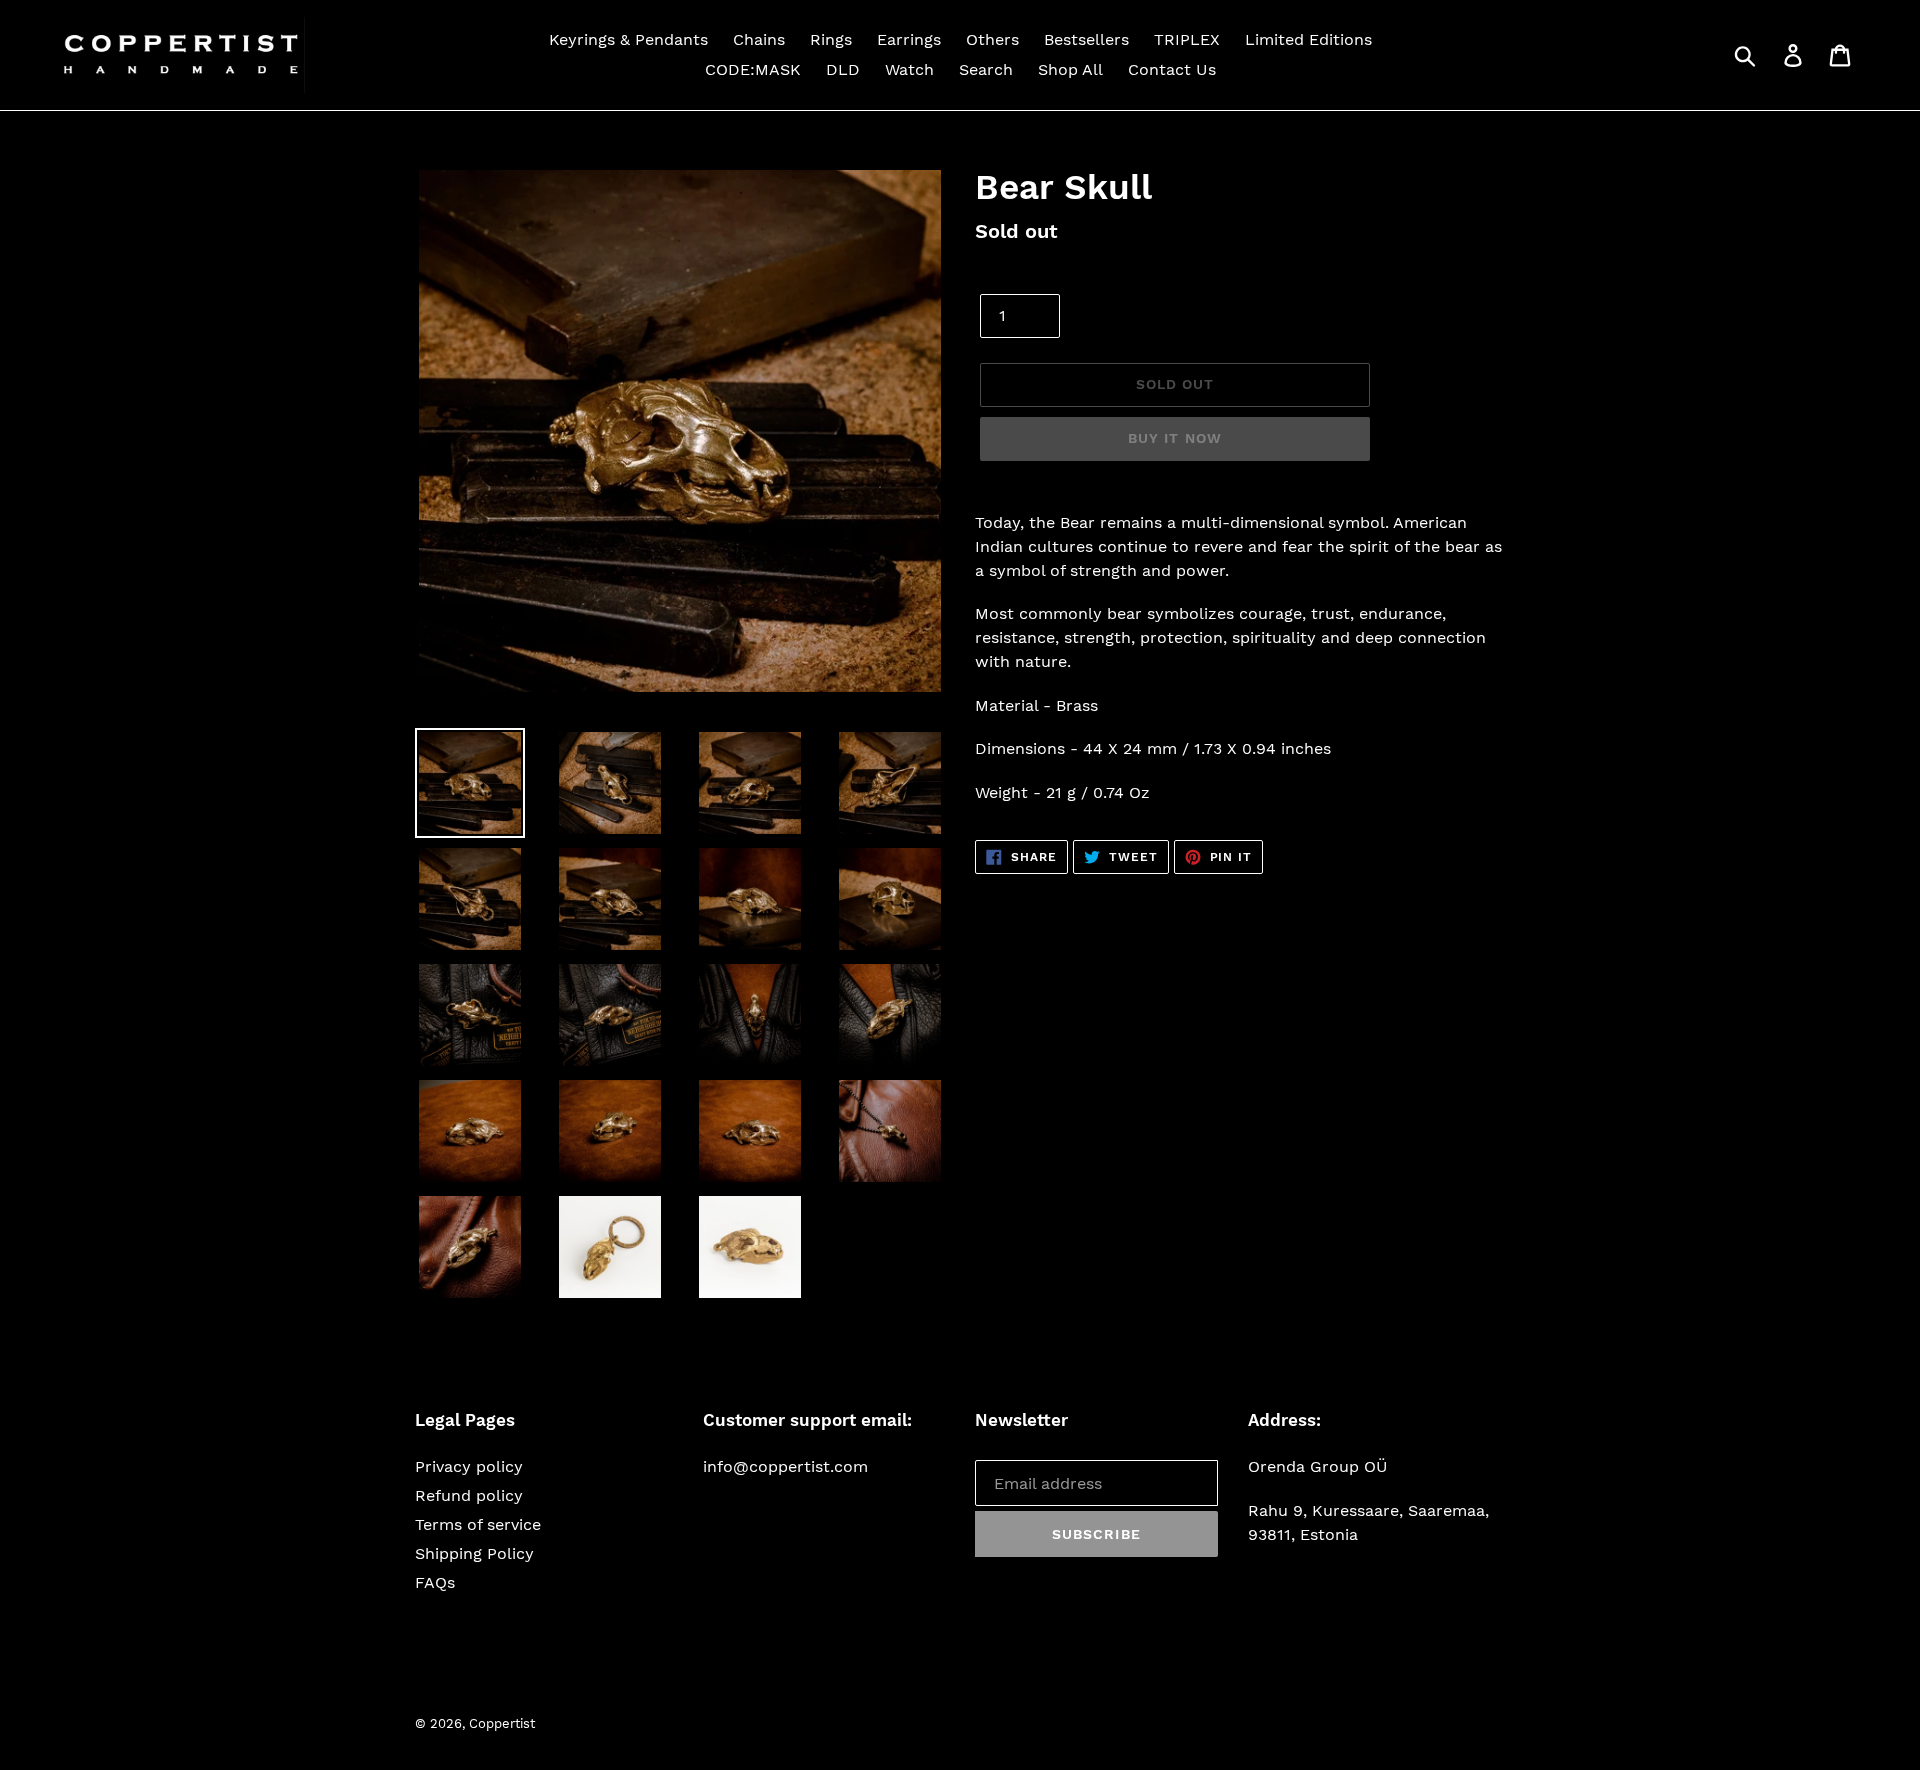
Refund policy (469, 1495)
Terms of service (478, 1524)
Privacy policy (469, 1466)
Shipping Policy (474, 1553)
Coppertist (502, 1723)
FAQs (435, 1582)
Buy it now (1175, 438)
